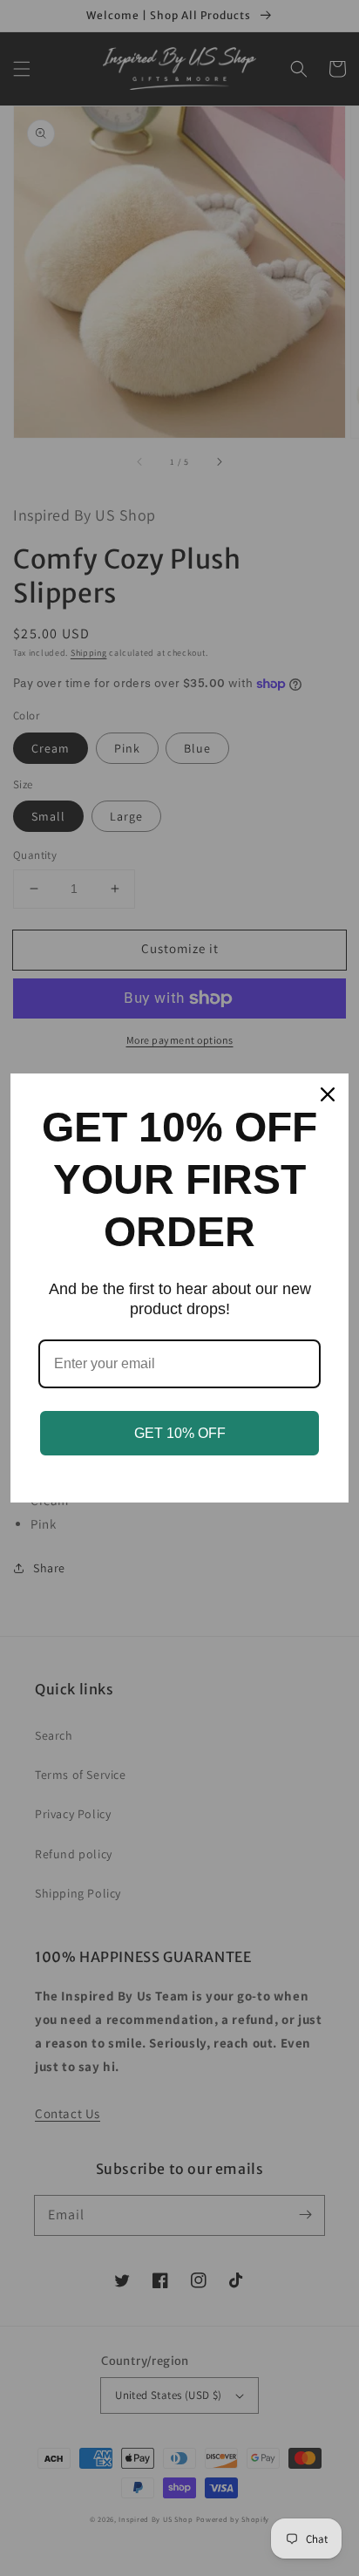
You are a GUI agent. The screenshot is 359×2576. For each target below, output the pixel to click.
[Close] (328, 1094)
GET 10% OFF (180, 1433)
